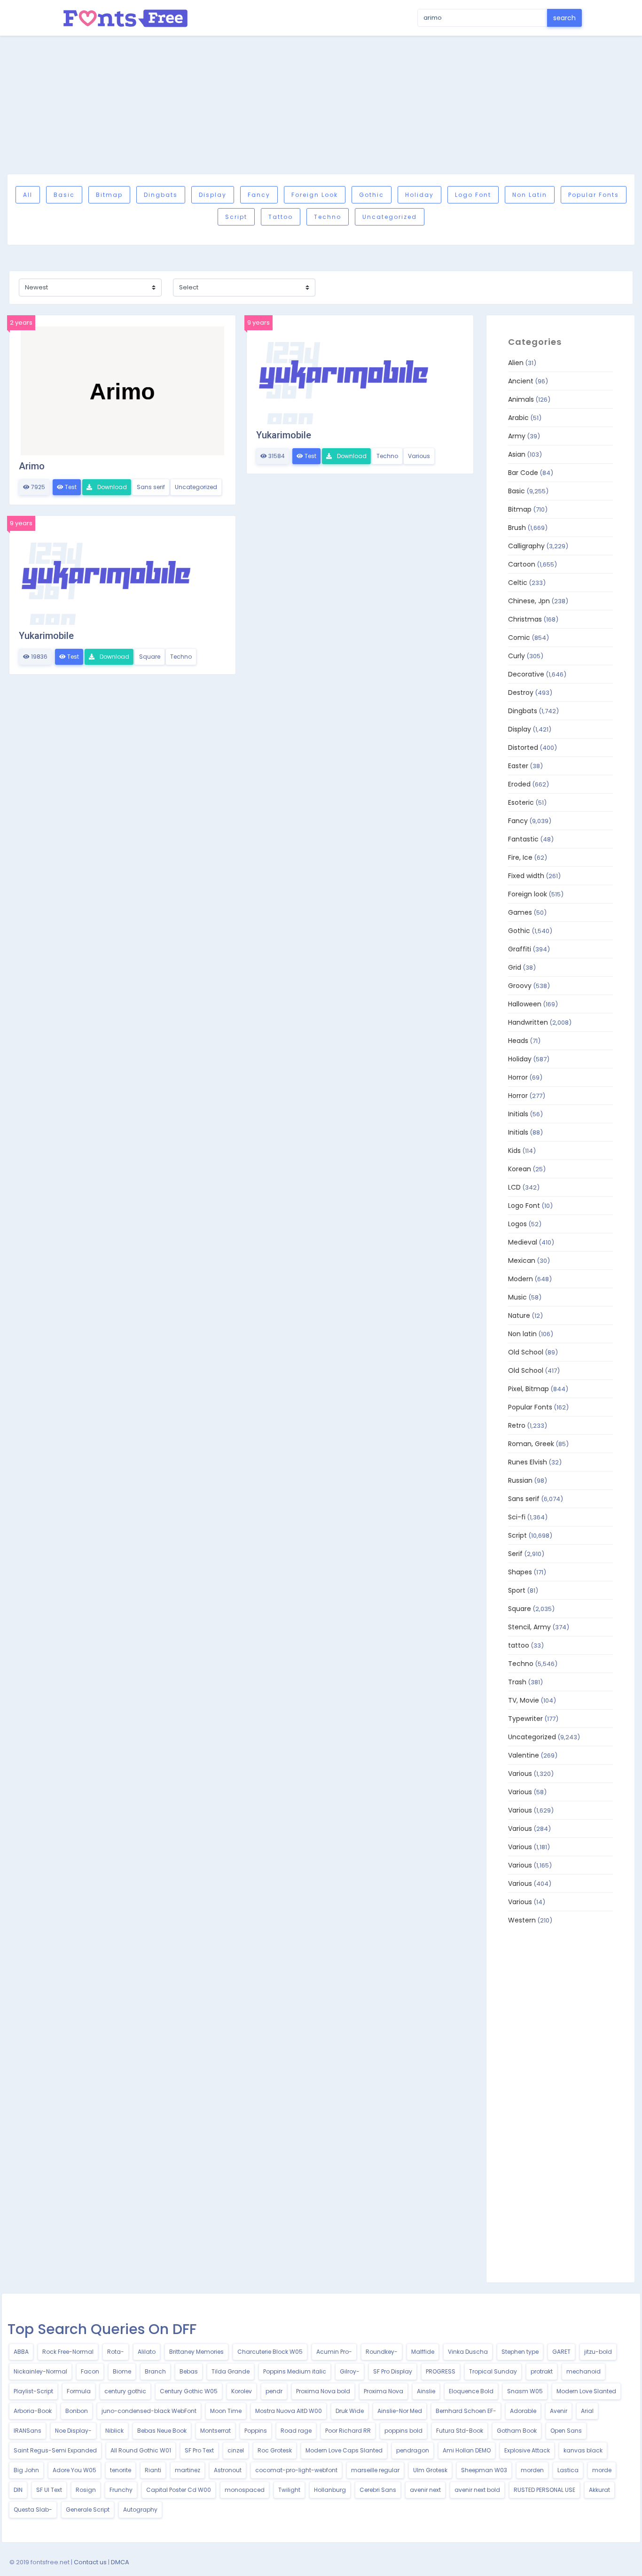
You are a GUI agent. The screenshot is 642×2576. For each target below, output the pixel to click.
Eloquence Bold (471, 2391)
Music (517, 1297)
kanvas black (583, 2450)
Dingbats (161, 195)
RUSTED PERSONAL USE (544, 2490)
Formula (79, 2391)
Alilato (147, 2352)
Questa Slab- (33, 2510)
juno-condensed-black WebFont (149, 2411)
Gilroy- (350, 2371)
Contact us (90, 2562)
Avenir (559, 2411)
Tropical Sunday (493, 2371)
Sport (517, 1590)
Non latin (530, 195)
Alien (516, 363)
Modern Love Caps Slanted (344, 2450)
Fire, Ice (520, 857)
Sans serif (151, 487)
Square (150, 657)
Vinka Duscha (468, 2352)
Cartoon (522, 564)
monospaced (245, 2490)
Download (111, 487)
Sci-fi (517, 1517)
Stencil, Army (529, 1627)
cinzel (236, 2450)
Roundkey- (382, 2352)
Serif (515, 1554)
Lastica (568, 2470)
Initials (518, 1114)
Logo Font (473, 195)
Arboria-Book (33, 2411)
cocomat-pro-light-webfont (296, 2470)
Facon (90, 2371)
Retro (517, 1425)
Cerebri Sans (378, 2490)
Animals (521, 399)
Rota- (116, 2352)
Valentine (524, 1755)
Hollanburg (330, 2490)
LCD (514, 1187)
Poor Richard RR (348, 2431)
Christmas (525, 619)
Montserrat (215, 2431)
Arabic (518, 418)
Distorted (523, 747)
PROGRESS (441, 2371)
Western (522, 1920)
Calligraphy (526, 546)
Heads (518, 1041)
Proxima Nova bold (323, 2391)
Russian (520, 1480)
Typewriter (525, 1719)
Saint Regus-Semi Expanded (55, 2450)
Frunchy (121, 2490)
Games (520, 912)
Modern (521, 1279)
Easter (518, 766)
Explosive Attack (527, 2450)
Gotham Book (517, 2431)
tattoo (281, 217)
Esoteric (521, 802)
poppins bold (403, 2431)
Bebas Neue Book (162, 2431)
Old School (526, 1352)
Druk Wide (350, 2411)
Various (419, 456)
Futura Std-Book (460, 2431)
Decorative (526, 674)
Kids (514, 1151)
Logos (517, 1224)
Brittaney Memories (196, 2352)
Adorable (523, 2411)
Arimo (32, 466)
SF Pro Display (393, 2371)
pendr (274, 2391)
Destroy (521, 693)
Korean (520, 1169)
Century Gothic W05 (189, 2391)
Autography (140, 2510)
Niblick (114, 2431)
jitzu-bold (598, 2352)
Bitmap (109, 195)
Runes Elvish (528, 1462)
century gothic (125, 2391)
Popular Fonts (594, 195)
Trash (517, 1682)
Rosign (86, 2490)
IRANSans (27, 2431)
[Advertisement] (321, 105)
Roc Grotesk (275, 2450)
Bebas (189, 2371)
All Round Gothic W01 (141, 2450)
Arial (587, 2411)
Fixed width (526, 876)
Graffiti (520, 949)
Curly (517, 656)
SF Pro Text (199, 2450)
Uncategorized (390, 217)
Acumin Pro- (334, 2352)
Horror (518, 1077)
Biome (122, 2371)
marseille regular (375, 2470)
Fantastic (523, 839)
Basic (64, 195)
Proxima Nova (384, 2391)
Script (236, 217)
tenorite (121, 2470)
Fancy (259, 195)
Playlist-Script (33, 2391)
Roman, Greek (531, 1444)
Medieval (523, 1242)
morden (532, 2470)
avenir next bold (477, 2490)
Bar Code (523, 473)
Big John (26, 2470)
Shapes (520, 1572)
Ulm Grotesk (430, 2470)
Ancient (521, 381)
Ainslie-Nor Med (400, 2411)
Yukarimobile (284, 435)
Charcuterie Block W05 (270, 2352)
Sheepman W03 (484, 2470)
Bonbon (77, 2411)
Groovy (520, 986)
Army (517, 436)
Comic (519, 638)
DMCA (120, 2562)
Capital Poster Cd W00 (179, 2490)
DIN (18, 2490)
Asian (517, 454)
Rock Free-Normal (68, 2352)
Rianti (153, 2470)
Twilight (289, 2490)
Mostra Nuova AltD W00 (289, 2411)
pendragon (413, 2450)
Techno (328, 217)
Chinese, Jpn (529, 601)
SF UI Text (49, 2490)
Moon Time (226, 2411)
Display (213, 195)
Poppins (256, 2431)
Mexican (522, 1261)
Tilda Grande (231, 2371)
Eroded (519, 784)
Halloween (525, 1004)
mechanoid (583, 2371)
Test (70, 487)
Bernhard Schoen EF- (466, 2411)
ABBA (21, 2352)
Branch (155, 2371)
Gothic (372, 195)
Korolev (242, 2391)
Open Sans (566, 2431)
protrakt (542, 2371)
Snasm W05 (525, 2391)
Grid (515, 967)
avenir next (425, 2490)
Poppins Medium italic (295, 2371)
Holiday (419, 195)
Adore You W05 (74, 2470)
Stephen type (520, 2352)
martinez (188, 2470)
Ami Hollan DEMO (467, 2450)
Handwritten (528, 1022)
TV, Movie (524, 1700)
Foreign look (315, 195)
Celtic (518, 583)
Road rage (296, 2431)
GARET (561, 2352)
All (28, 195)
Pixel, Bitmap (528, 1389)
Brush (517, 528)
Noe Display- (73, 2431)
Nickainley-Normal (40, 2371)
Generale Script (88, 2510)
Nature (519, 1315)
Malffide (423, 2352)
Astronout (228, 2470)
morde (602, 2470)
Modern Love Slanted (586, 2391)
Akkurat (599, 2490)
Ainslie (426, 2391)
